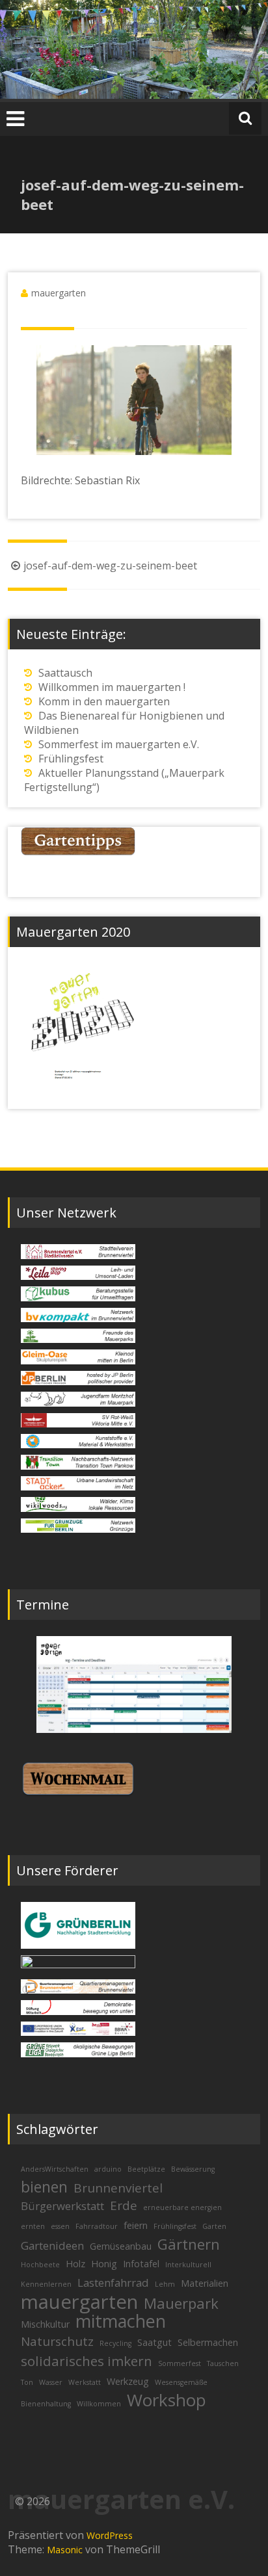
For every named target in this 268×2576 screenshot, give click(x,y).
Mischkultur (45, 2324)
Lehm (165, 2284)
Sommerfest (180, 2363)
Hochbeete (40, 2265)
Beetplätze (146, 2169)
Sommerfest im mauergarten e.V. (119, 744)
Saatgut (154, 2342)
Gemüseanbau (121, 2246)
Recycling (115, 2343)
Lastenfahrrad (113, 2283)
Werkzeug (128, 2381)
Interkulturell (188, 2265)
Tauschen (223, 2363)
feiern (136, 2225)
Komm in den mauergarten (104, 701)
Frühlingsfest (71, 759)
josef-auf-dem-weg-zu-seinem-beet (110, 566)
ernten (33, 2226)
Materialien (205, 2283)
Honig (104, 2264)
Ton (27, 2382)
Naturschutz (57, 2341)
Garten (214, 2226)
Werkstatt (85, 2382)
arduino (108, 2169)
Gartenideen (52, 2245)
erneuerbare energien (182, 2207)
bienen (44, 2187)
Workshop (167, 2400)
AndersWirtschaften (55, 2169)
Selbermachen (208, 2342)
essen (60, 2226)
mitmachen (121, 2321)
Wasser (51, 2382)
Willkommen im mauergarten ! (112, 687)
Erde (124, 2205)
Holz (75, 2264)
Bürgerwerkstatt (62, 2206)
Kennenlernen (46, 2284)
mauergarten (59, 293)
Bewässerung (193, 2169)
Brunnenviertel (118, 2188)
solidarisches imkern (87, 2361)
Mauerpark (181, 2303)
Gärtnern (189, 2244)
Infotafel (141, 2264)
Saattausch (65, 673)
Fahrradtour (97, 2226)
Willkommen (99, 2404)
